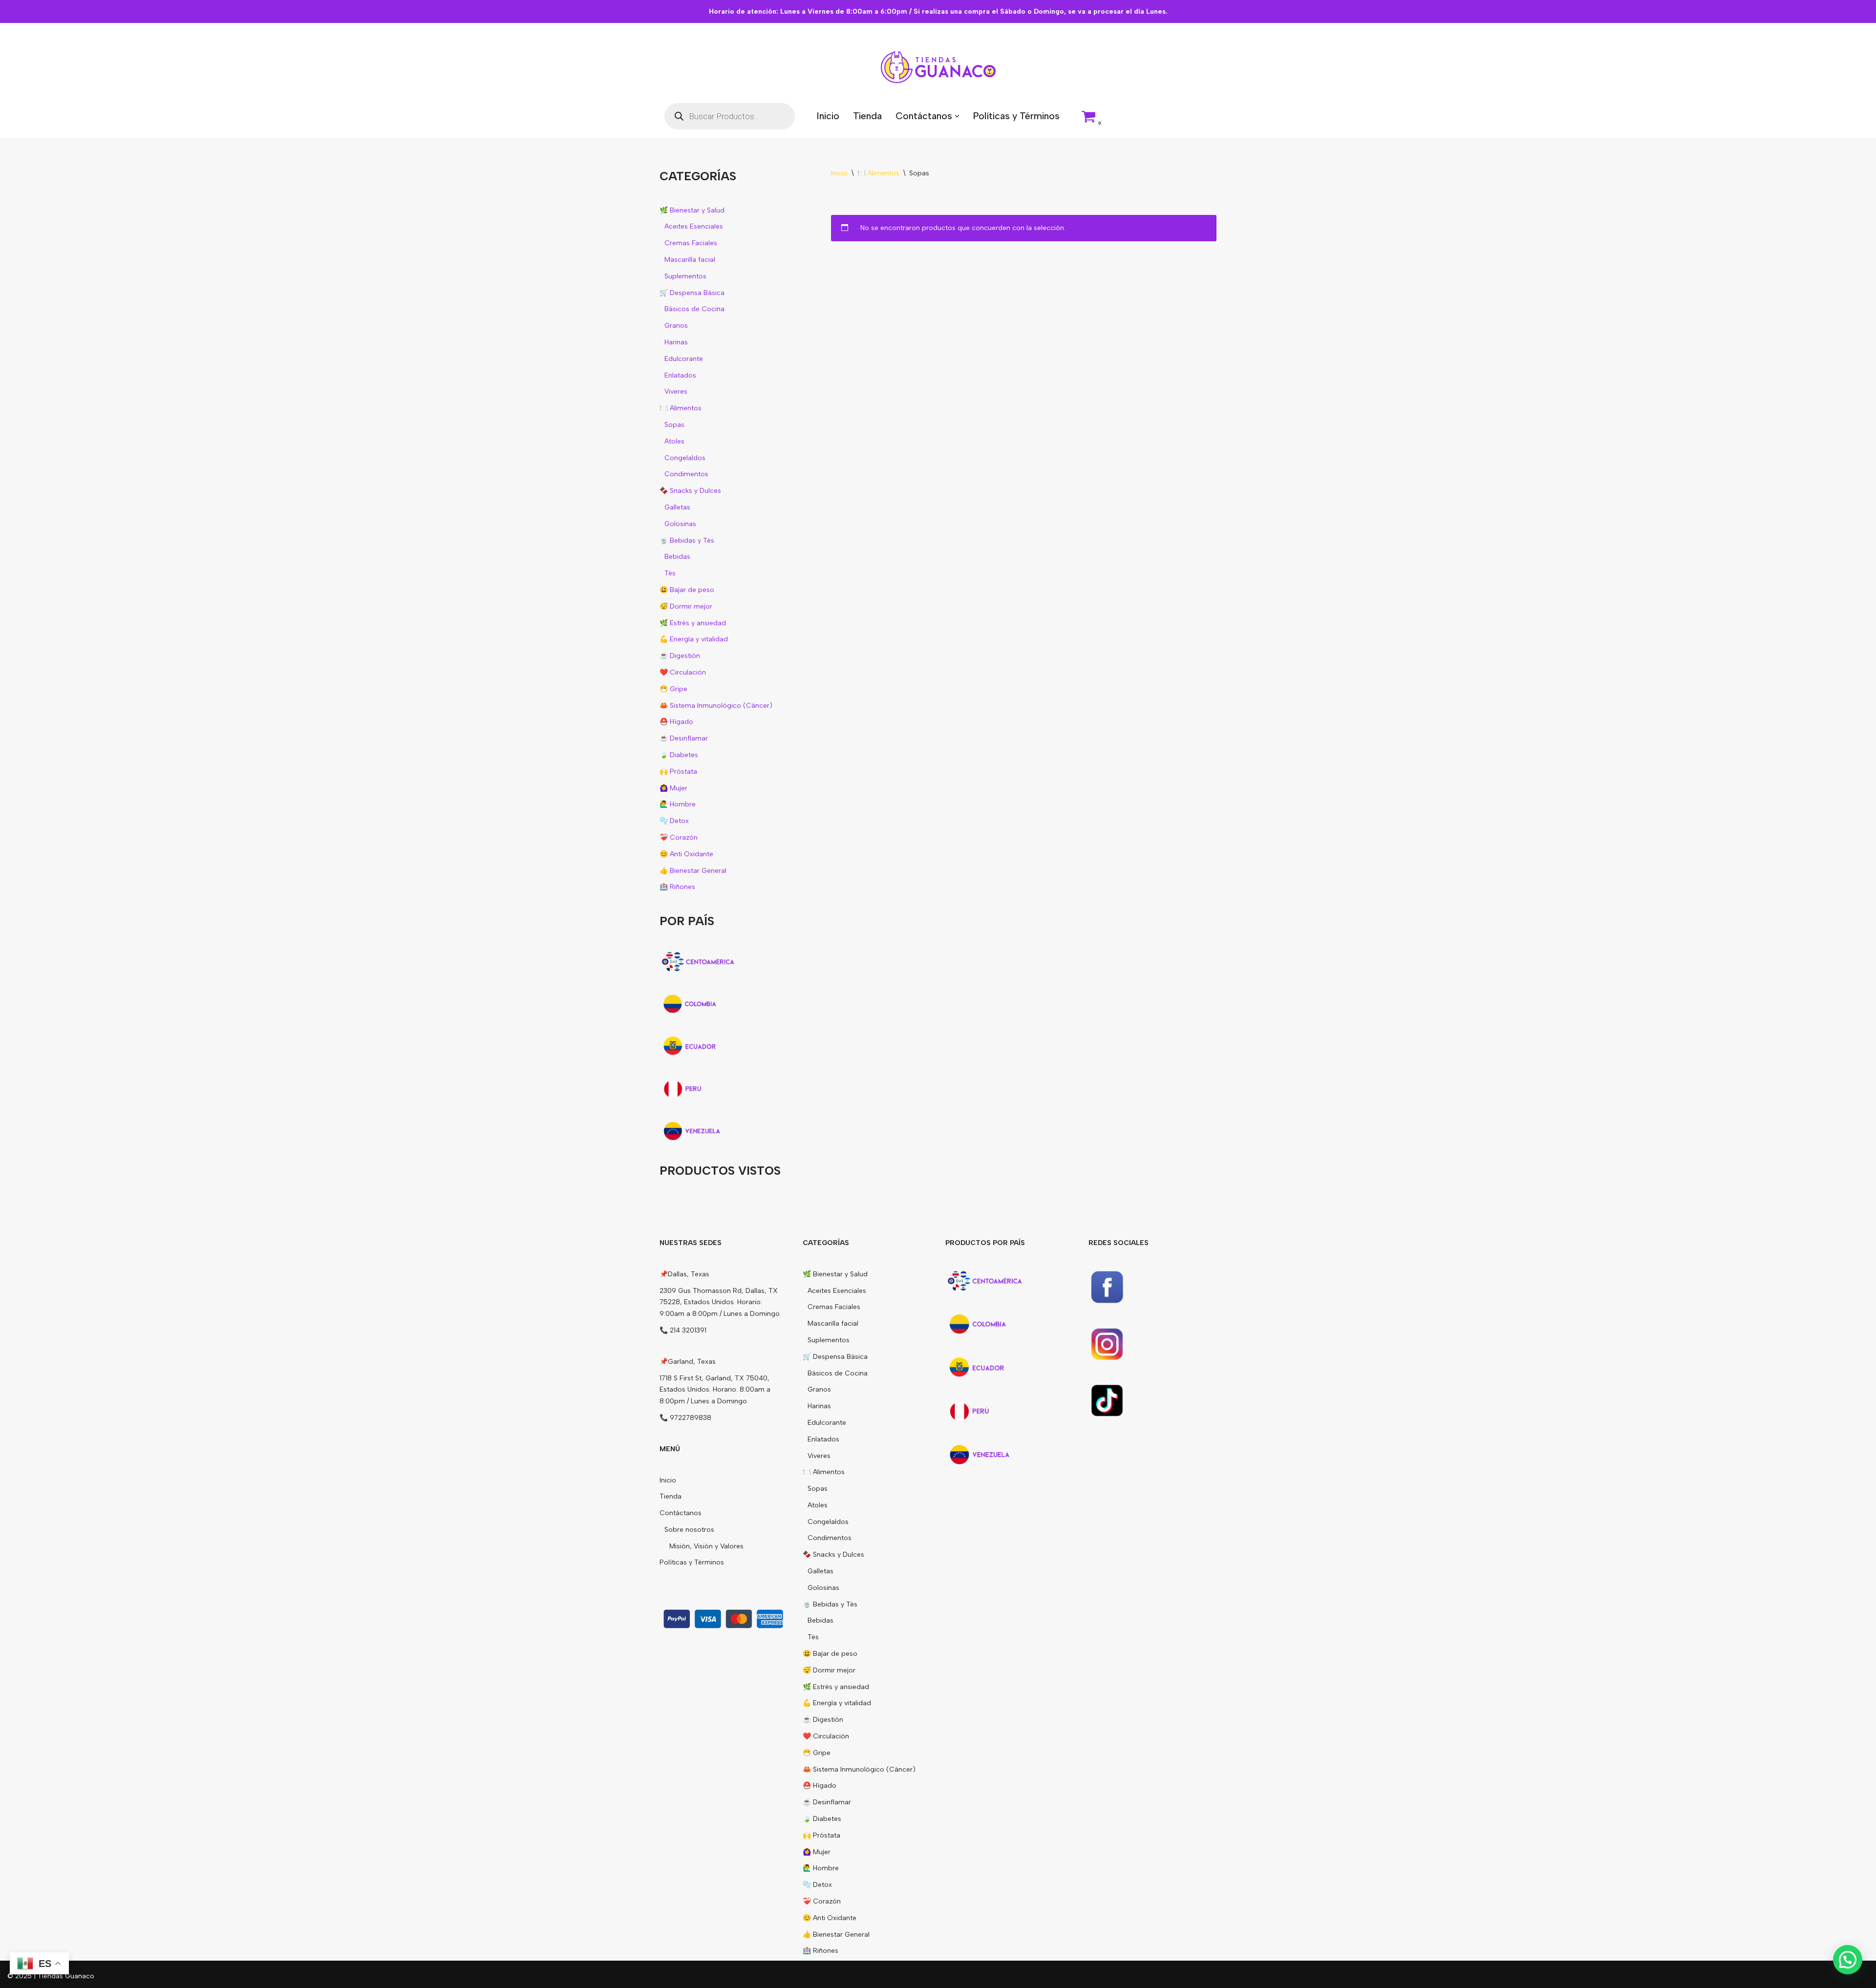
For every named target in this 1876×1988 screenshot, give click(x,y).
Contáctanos (681, 1513)
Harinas (676, 342)
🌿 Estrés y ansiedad (693, 623)
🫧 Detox (674, 821)
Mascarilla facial (690, 260)
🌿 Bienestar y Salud (692, 210)
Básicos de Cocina (694, 309)
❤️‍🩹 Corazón (679, 837)
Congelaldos (685, 458)
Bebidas (677, 557)
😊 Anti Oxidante (686, 854)
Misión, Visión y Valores (706, 1546)
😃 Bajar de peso (687, 590)
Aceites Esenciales (694, 226)
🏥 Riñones (677, 887)
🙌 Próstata (678, 772)
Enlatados (680, 375)
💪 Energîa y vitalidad (694, 639)
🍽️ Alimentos (681, 408)
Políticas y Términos (1016, 116)
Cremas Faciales (691, 243)
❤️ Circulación (683, 672)
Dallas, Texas (689, 1274)
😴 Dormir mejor (686, 606)
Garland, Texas (692, 1362)
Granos (676, 326)
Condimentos (686, 474)
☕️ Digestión (680, 656)
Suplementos (685, 276)
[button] (957, 116)
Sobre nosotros (689, 1530)
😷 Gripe (673, 689)
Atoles (674, 441)
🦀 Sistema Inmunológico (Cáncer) (716, 706)
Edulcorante (684, 359)
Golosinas (680, 524)
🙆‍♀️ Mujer (673, 788)
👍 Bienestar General (693, 871)
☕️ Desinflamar (684, 738)
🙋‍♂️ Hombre (678, 804)
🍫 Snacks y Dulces (690, 491)
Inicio (828, 116)
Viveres (676, 391)
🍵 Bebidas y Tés (687, 540)
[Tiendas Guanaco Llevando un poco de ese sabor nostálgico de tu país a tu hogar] (938, 67)
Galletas (677, 507)
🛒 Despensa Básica (692, 293)
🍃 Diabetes (679, 755)
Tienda (867, 116)
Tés (670, 573)
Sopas (674, 425)
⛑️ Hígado (676, 722)
